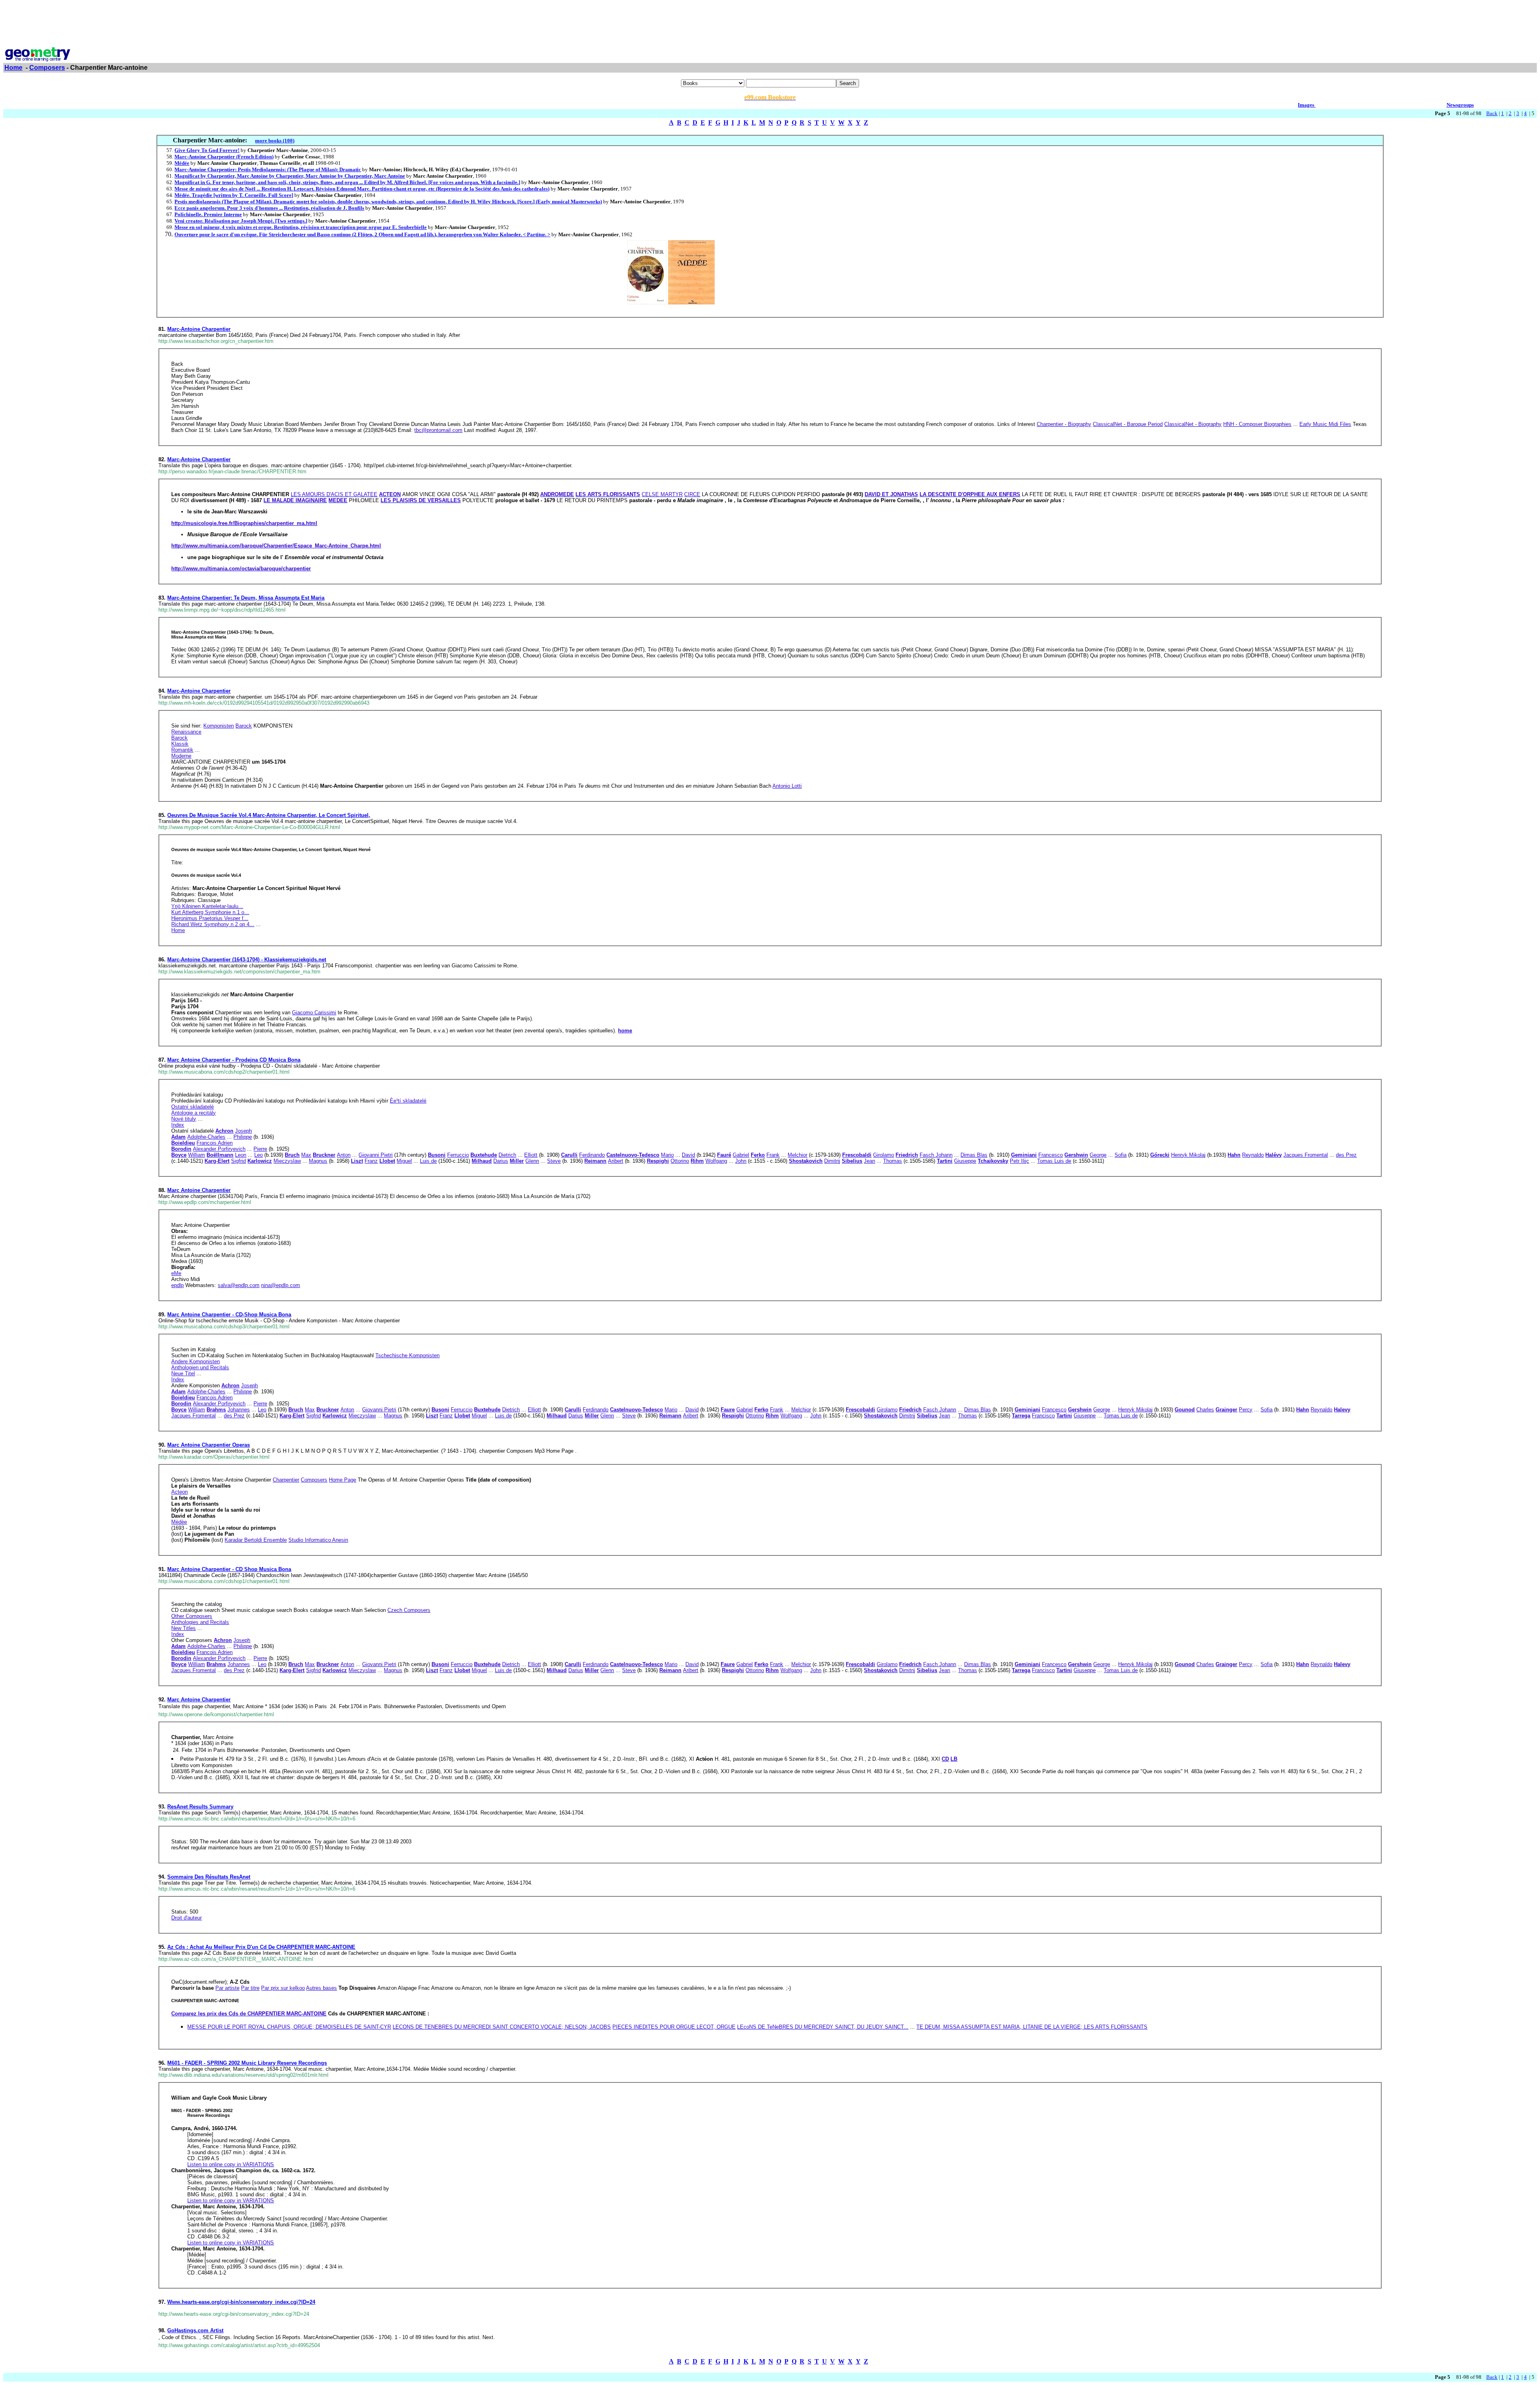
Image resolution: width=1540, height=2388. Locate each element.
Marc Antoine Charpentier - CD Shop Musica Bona (229, 1569)
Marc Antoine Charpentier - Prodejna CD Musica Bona (234, 1060)
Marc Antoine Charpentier (199, 1190)
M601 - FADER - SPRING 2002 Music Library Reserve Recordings (247, 2063)
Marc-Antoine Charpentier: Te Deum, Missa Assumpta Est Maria (246, 598)
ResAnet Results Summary (200, 1807)
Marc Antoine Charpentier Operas (209, 1445)
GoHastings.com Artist (195, 2330)
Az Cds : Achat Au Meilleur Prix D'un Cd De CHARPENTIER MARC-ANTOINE (261, 1947)
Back (1492, 113)
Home (13, 68)
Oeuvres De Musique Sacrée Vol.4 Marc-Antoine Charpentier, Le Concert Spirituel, (269, 815)
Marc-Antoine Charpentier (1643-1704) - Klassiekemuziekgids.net (247, 960)
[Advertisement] (770, 21)
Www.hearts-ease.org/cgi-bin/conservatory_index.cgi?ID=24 (241, 2302)
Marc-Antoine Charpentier (199, 329)
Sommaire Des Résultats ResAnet (209, 1877)
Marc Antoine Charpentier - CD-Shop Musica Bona (229, 1315)
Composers (47, 68)
